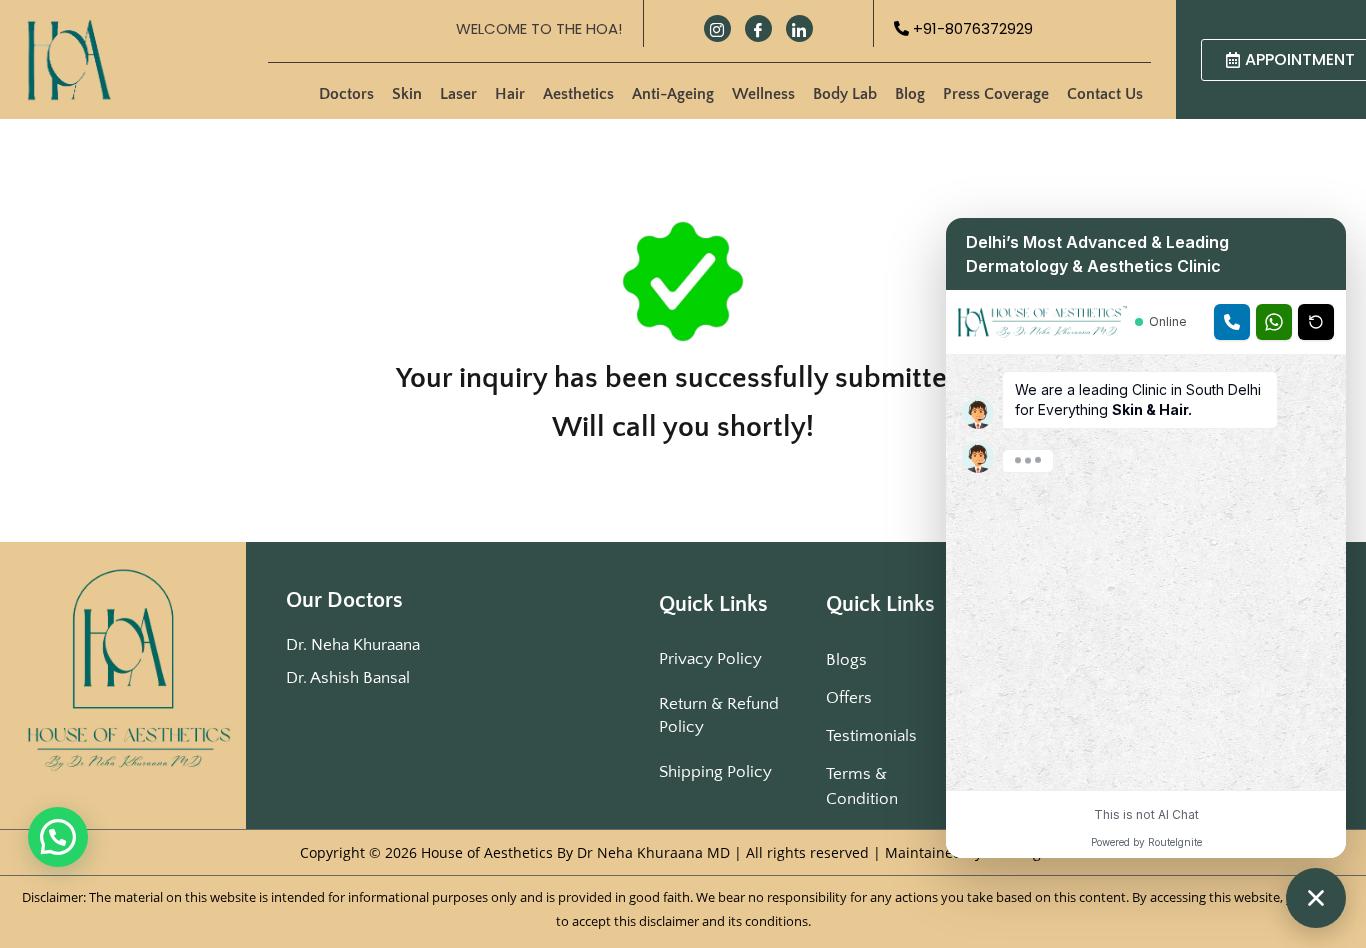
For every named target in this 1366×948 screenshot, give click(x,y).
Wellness (763, 94)
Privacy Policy (710, 659)
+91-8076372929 (971, 28)
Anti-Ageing (673, 94)
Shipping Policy (715, 772)
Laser (458, 94)
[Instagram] (717, 28)
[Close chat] (1316, 898)
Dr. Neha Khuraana (353, 645)
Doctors (346, 94)
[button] (58, 837)
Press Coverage (996, 94)
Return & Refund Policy (719, 715)
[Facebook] (758, 28)
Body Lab (845, 94)
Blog (910, 94)
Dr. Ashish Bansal (348, 678)
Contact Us (1105, 94)
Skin (407, 94)
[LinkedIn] (799, 28)
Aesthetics (578, 94)
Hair (510, 94)
